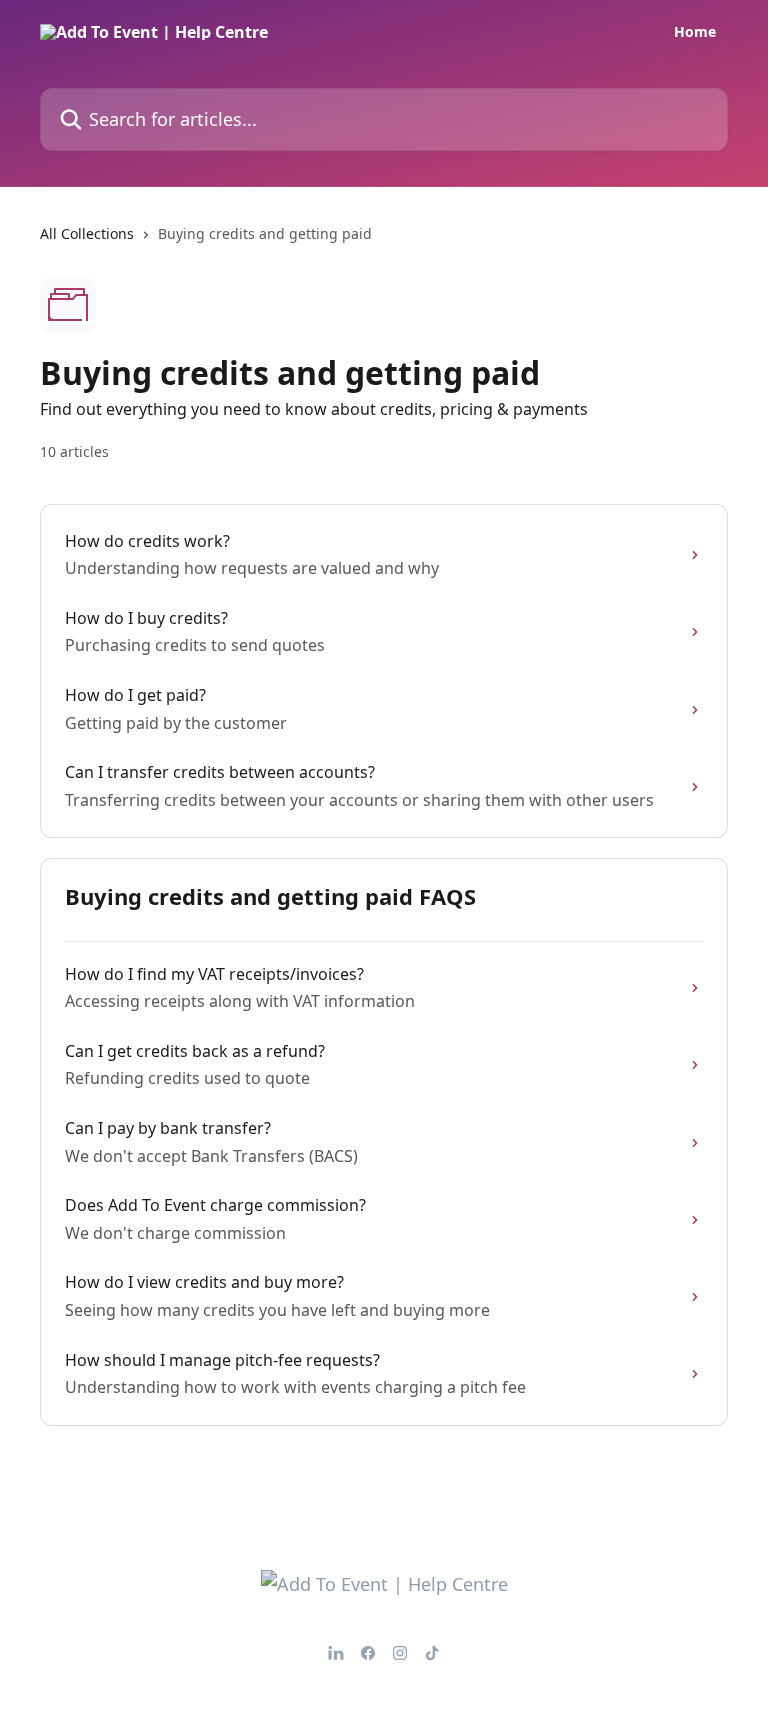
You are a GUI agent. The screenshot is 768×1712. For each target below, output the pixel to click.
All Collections (87, 233)
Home (695, 32)
